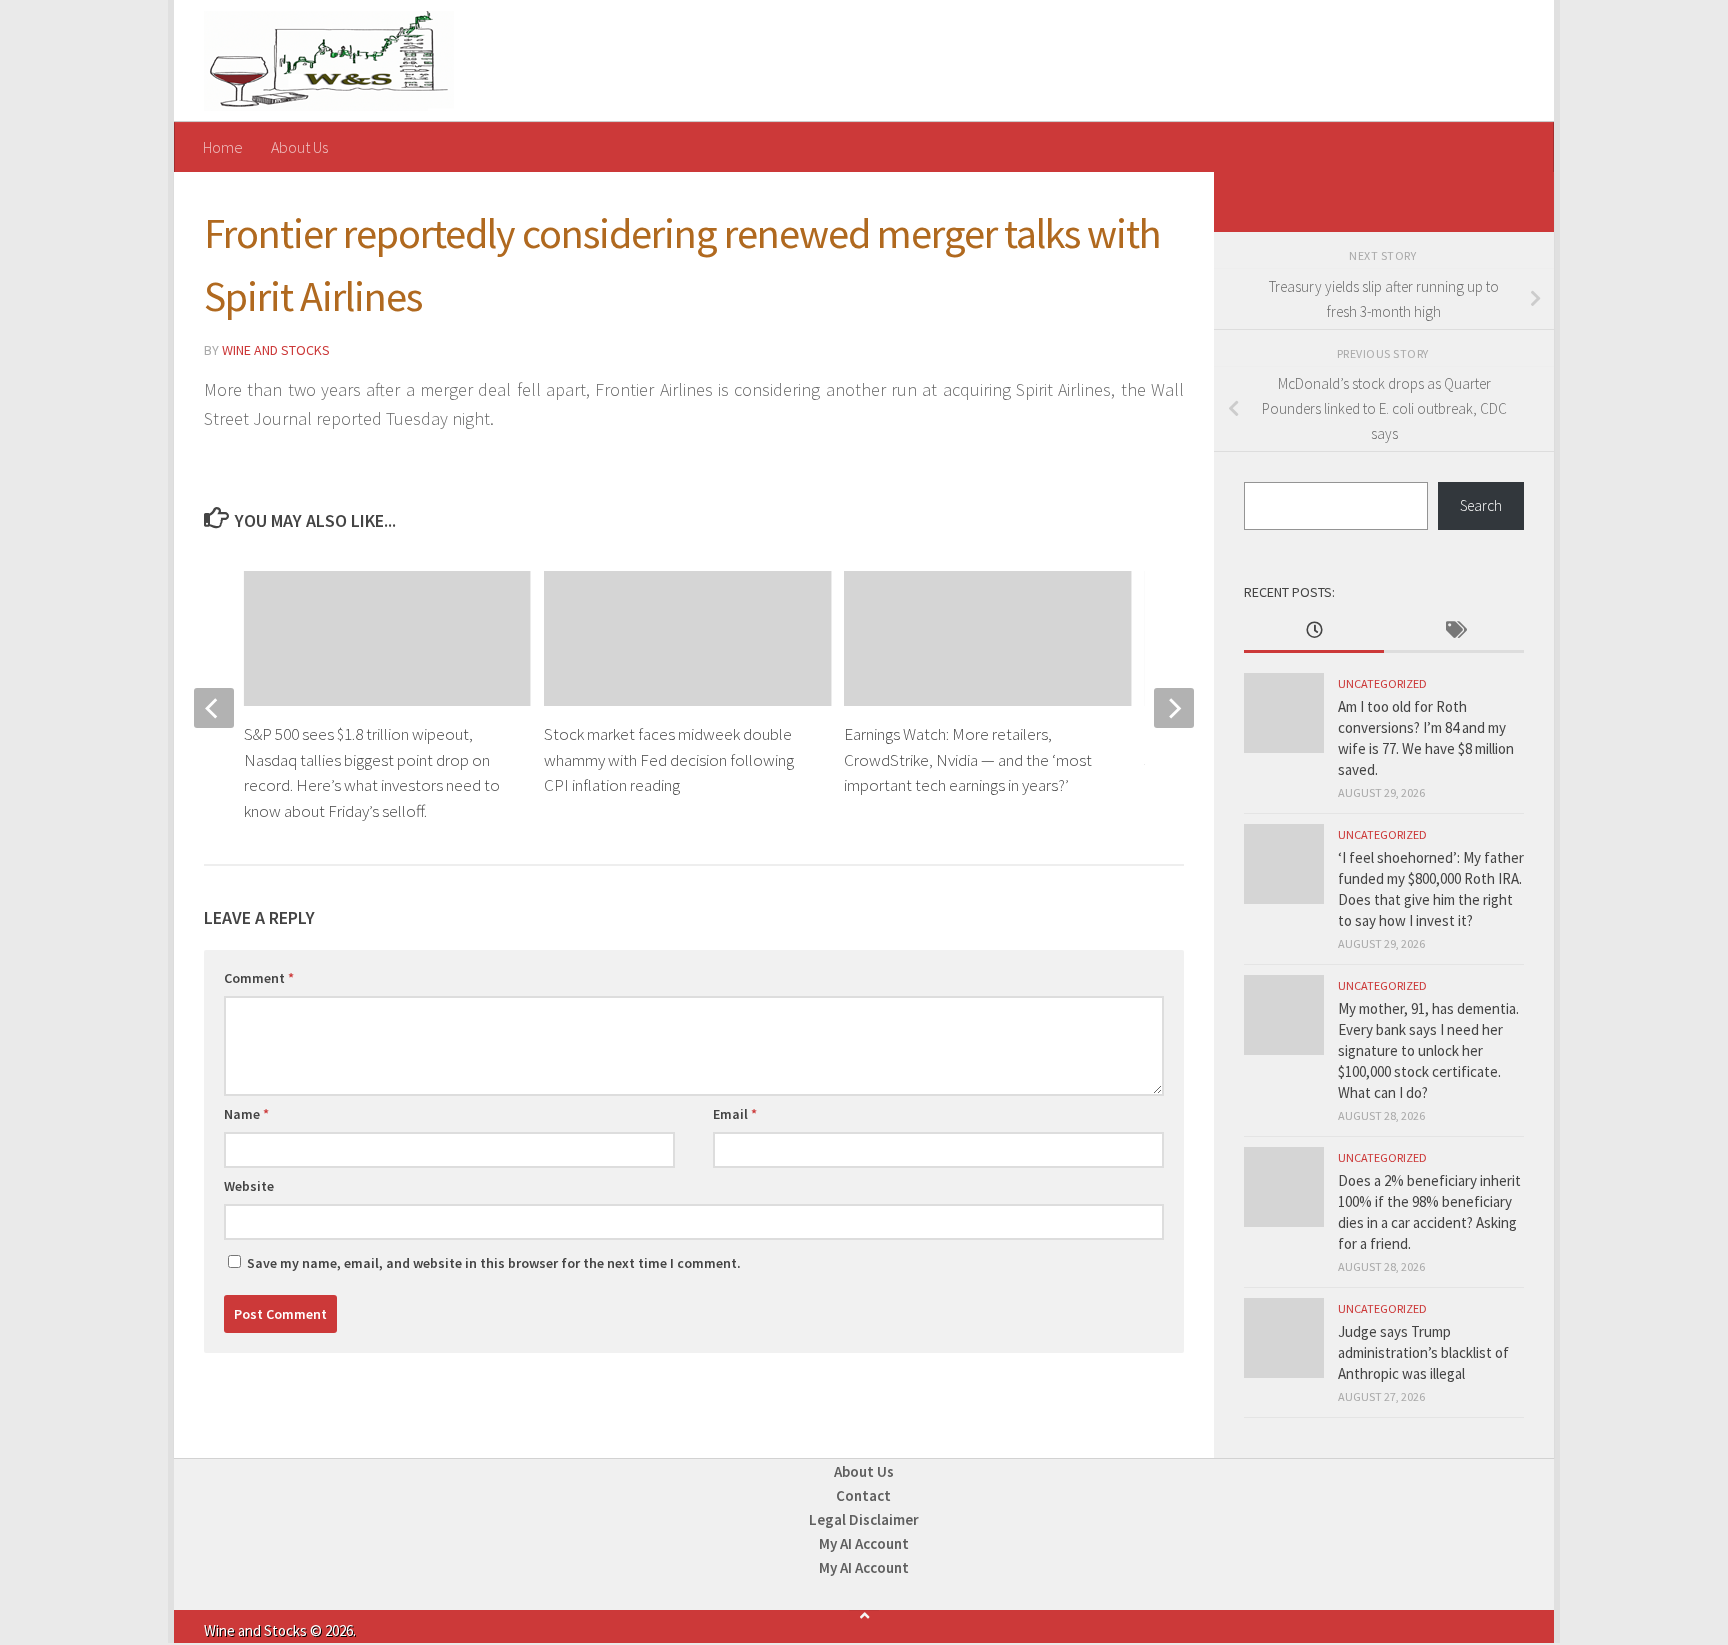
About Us (299, 147)
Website (249, 1186)
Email (735, 1114)
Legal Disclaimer (864, 1519)
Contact (863, 1495)
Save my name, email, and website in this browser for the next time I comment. (494, 1263)
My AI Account (864, 1543)
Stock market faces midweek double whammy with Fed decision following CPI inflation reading (669, 759)
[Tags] (1454, 631)
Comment (259, 978)
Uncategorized (1382, 683)
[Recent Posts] (1314, 631)
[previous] (214, 708)
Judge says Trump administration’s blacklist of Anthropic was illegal (1423, 1352)
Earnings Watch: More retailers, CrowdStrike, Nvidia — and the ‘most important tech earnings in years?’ (968, 759)
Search (1481, 505)
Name (246, 1114)
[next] (1174, 708)
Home (223, 147)
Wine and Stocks (276, 350)
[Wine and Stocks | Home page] (329, 61)
